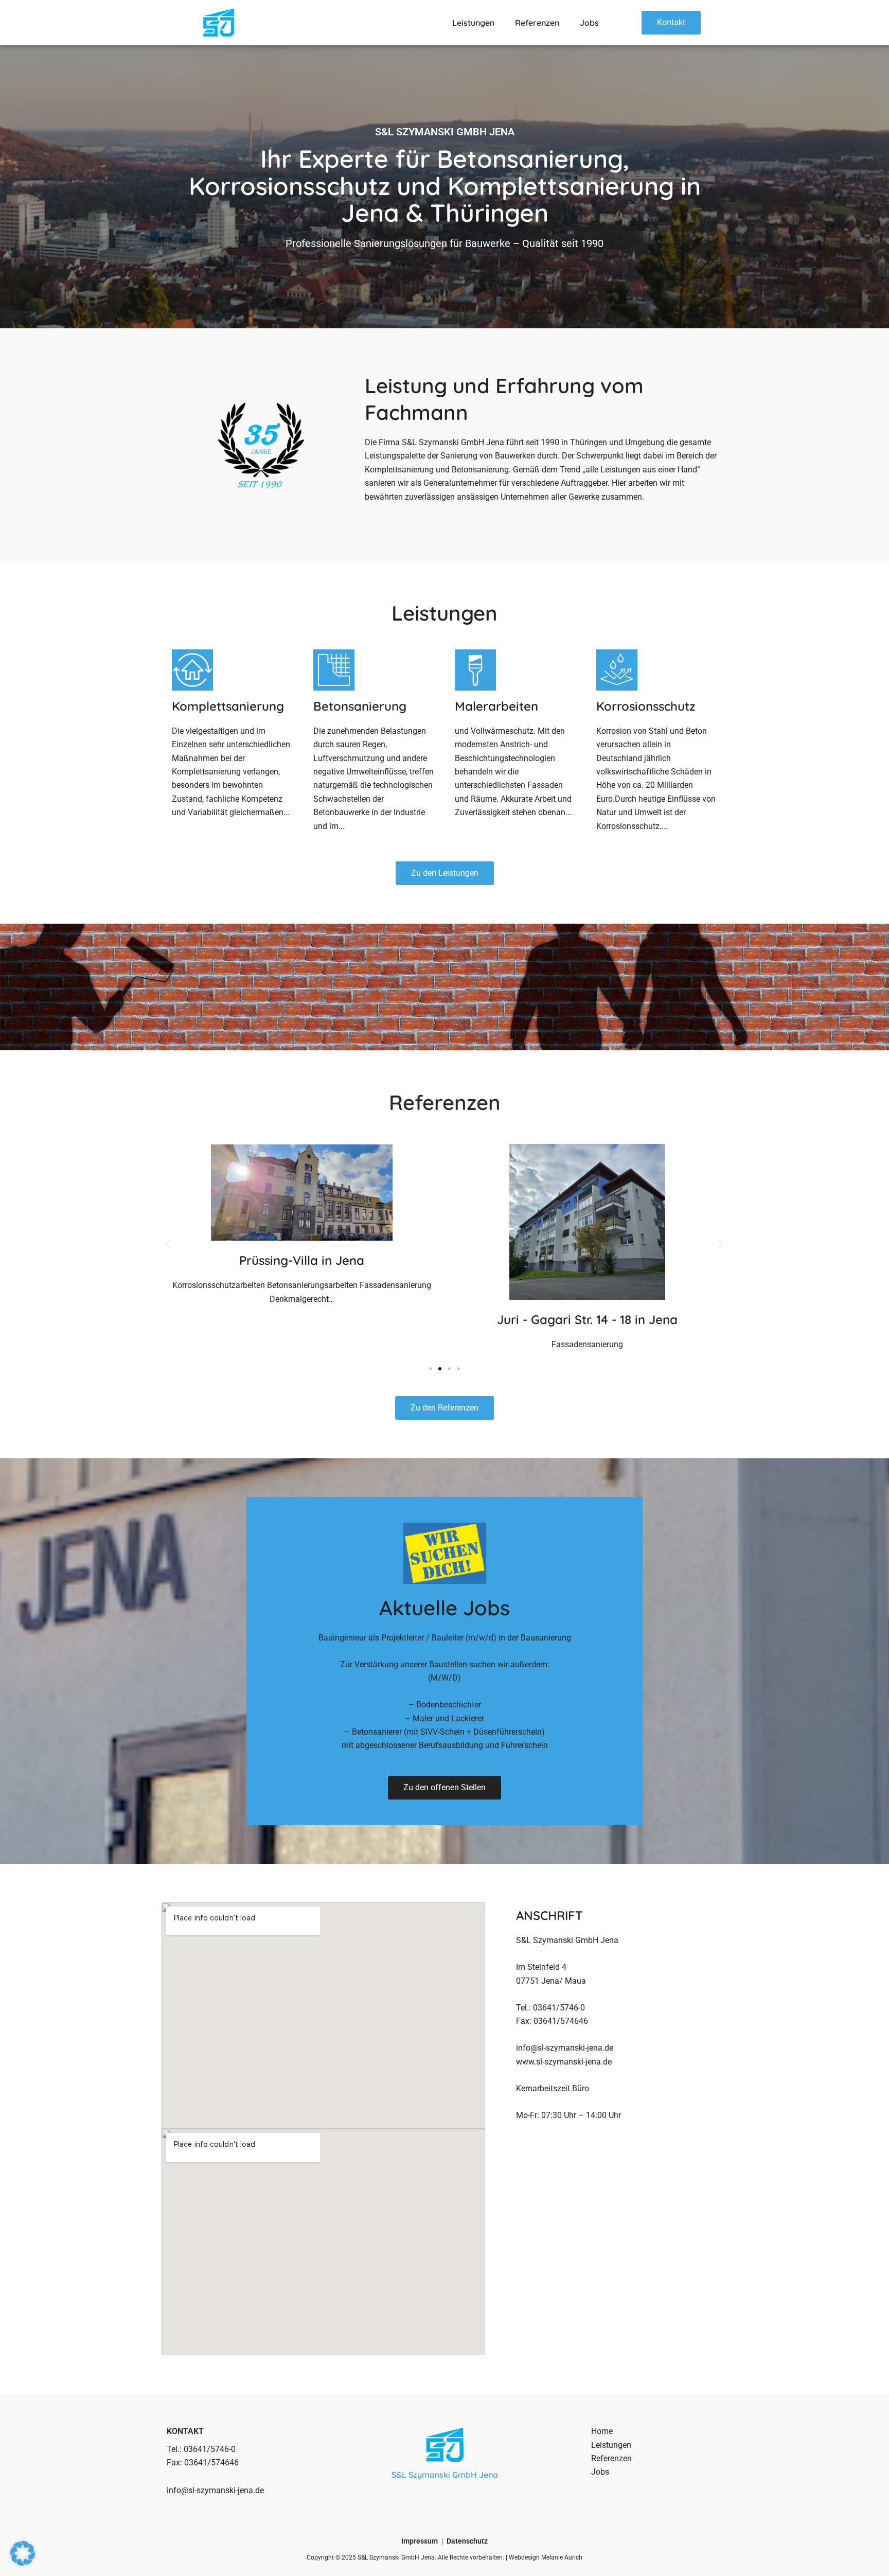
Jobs (589, 23)
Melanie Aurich (562, 2557)
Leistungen (473, 23)
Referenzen (537, 23)
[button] (168, 1244)
